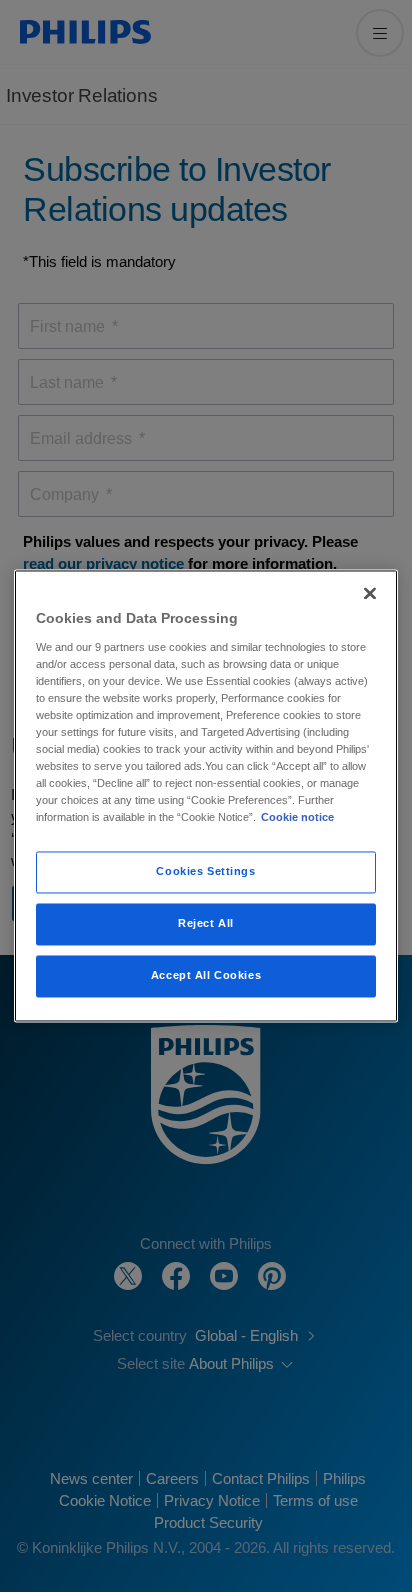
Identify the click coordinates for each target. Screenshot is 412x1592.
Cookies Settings (205, 872)
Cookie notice (297, 818)
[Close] (370, 593)
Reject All (206, 924)
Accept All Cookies (206, 976)
